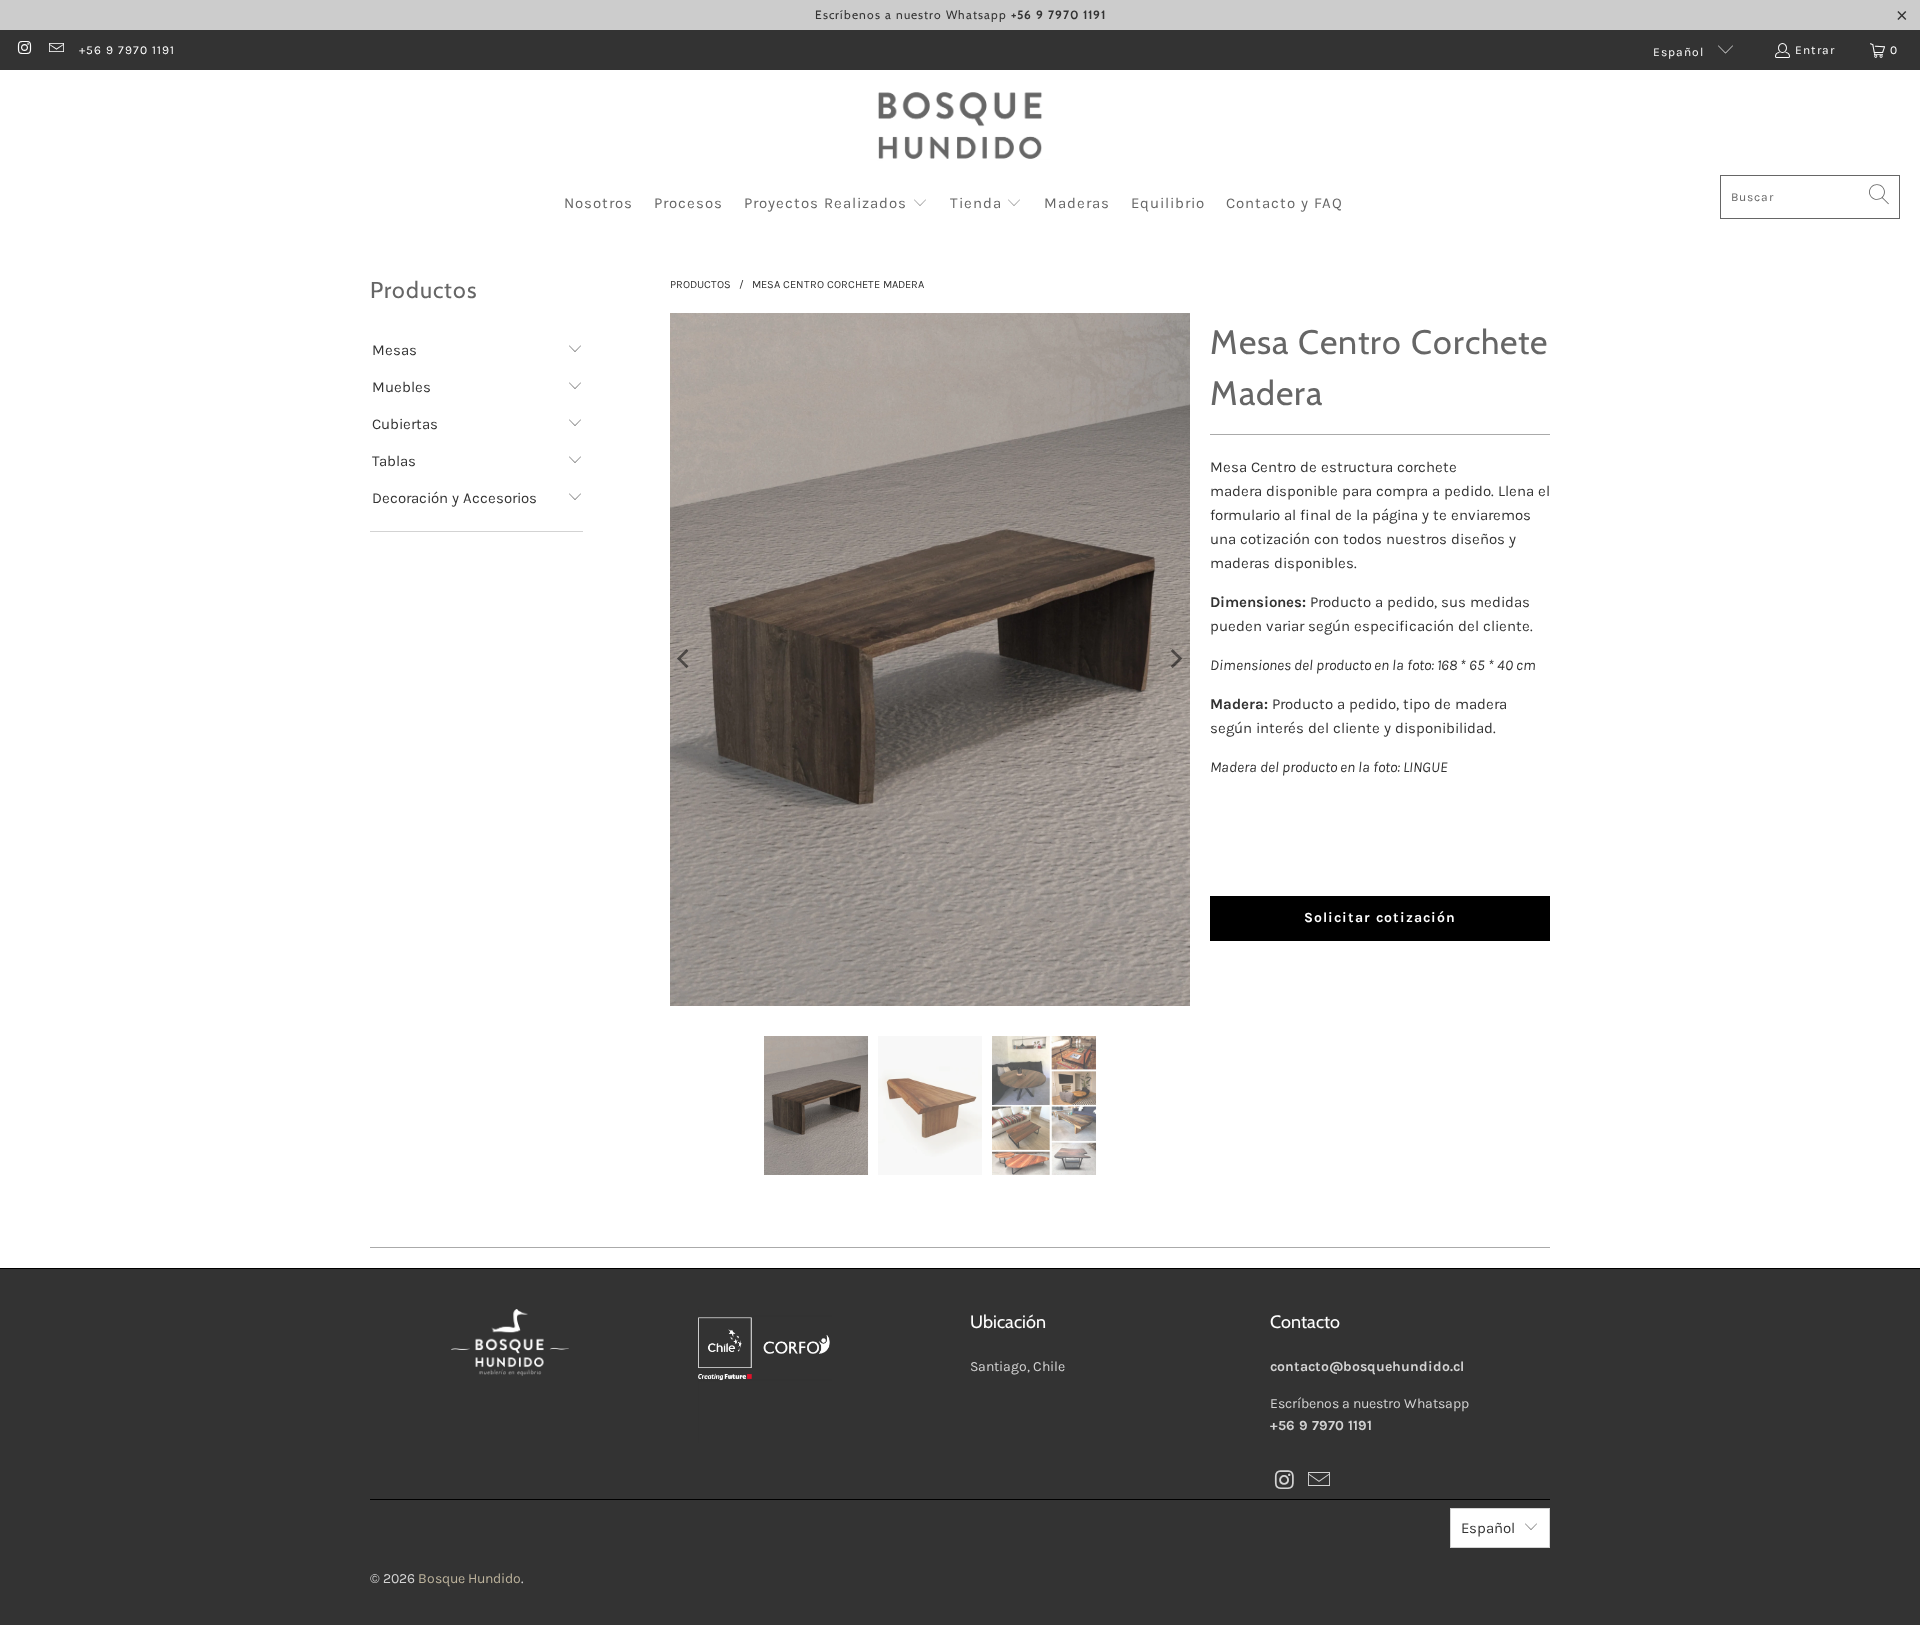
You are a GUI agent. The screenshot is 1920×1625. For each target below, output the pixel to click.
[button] (836, 204)
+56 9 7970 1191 (127, 50)
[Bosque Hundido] (960, 127)
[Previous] (685, 659)
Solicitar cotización (1380, 917)
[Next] (1175, 659)
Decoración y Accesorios (454, 498)
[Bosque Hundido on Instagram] (23, 50)
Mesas (394, 350)
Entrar (1815, 50)
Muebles (401, 387)
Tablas (394, 461)
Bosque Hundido (469, 1578)
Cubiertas (405, 424)
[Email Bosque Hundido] (54, 50)
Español (1680, 52)
